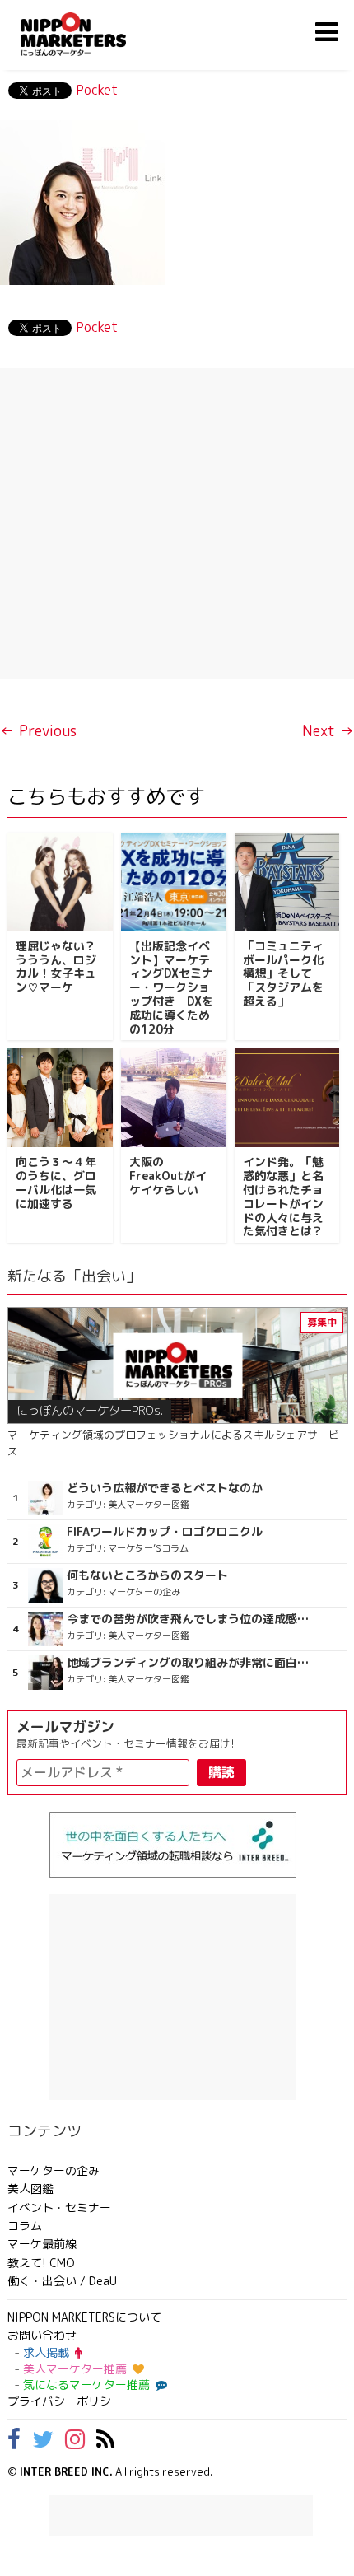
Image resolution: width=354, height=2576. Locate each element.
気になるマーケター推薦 (86, 2385)
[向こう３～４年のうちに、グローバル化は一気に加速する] (60, 1098)
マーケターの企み (54, 2170)
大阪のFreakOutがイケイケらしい (168, 1176)
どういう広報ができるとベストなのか (165, 1488)
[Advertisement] (177, 523)
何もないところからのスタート (147, 1575)
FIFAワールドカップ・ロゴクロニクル (165, 1532)
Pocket (97, 90)
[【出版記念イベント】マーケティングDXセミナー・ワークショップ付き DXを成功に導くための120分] (174, 882)
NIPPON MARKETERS (90, 34)
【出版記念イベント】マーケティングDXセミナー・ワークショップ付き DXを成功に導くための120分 (171, 987)
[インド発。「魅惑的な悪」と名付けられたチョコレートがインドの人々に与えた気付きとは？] (287, 1098)
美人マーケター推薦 (75, 2369)
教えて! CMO (41, 2263)
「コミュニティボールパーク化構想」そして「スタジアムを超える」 (283, 973)
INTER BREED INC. (66, 2471)
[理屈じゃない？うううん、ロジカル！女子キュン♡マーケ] (60, 882)
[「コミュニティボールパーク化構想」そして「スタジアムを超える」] (287, 882)
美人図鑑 (30, 2189)
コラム (25, 2226)
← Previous (38, 731)
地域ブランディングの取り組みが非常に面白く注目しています (189, 1663)
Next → (328, 731)
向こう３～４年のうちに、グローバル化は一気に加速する (56, 1182)
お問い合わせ (42, 2335)
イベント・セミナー (59, 2207)
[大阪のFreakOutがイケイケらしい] (174, 1098)
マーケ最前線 (42, 2244)
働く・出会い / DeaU (62, 2281)
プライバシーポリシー (65, 2401)
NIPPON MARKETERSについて (84, 2317)
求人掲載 (46, 2352)
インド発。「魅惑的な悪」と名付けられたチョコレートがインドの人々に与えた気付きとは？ (283, 1196)
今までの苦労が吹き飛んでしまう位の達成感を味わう (189, 1619)
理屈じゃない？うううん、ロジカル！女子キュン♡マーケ (56, 966)
